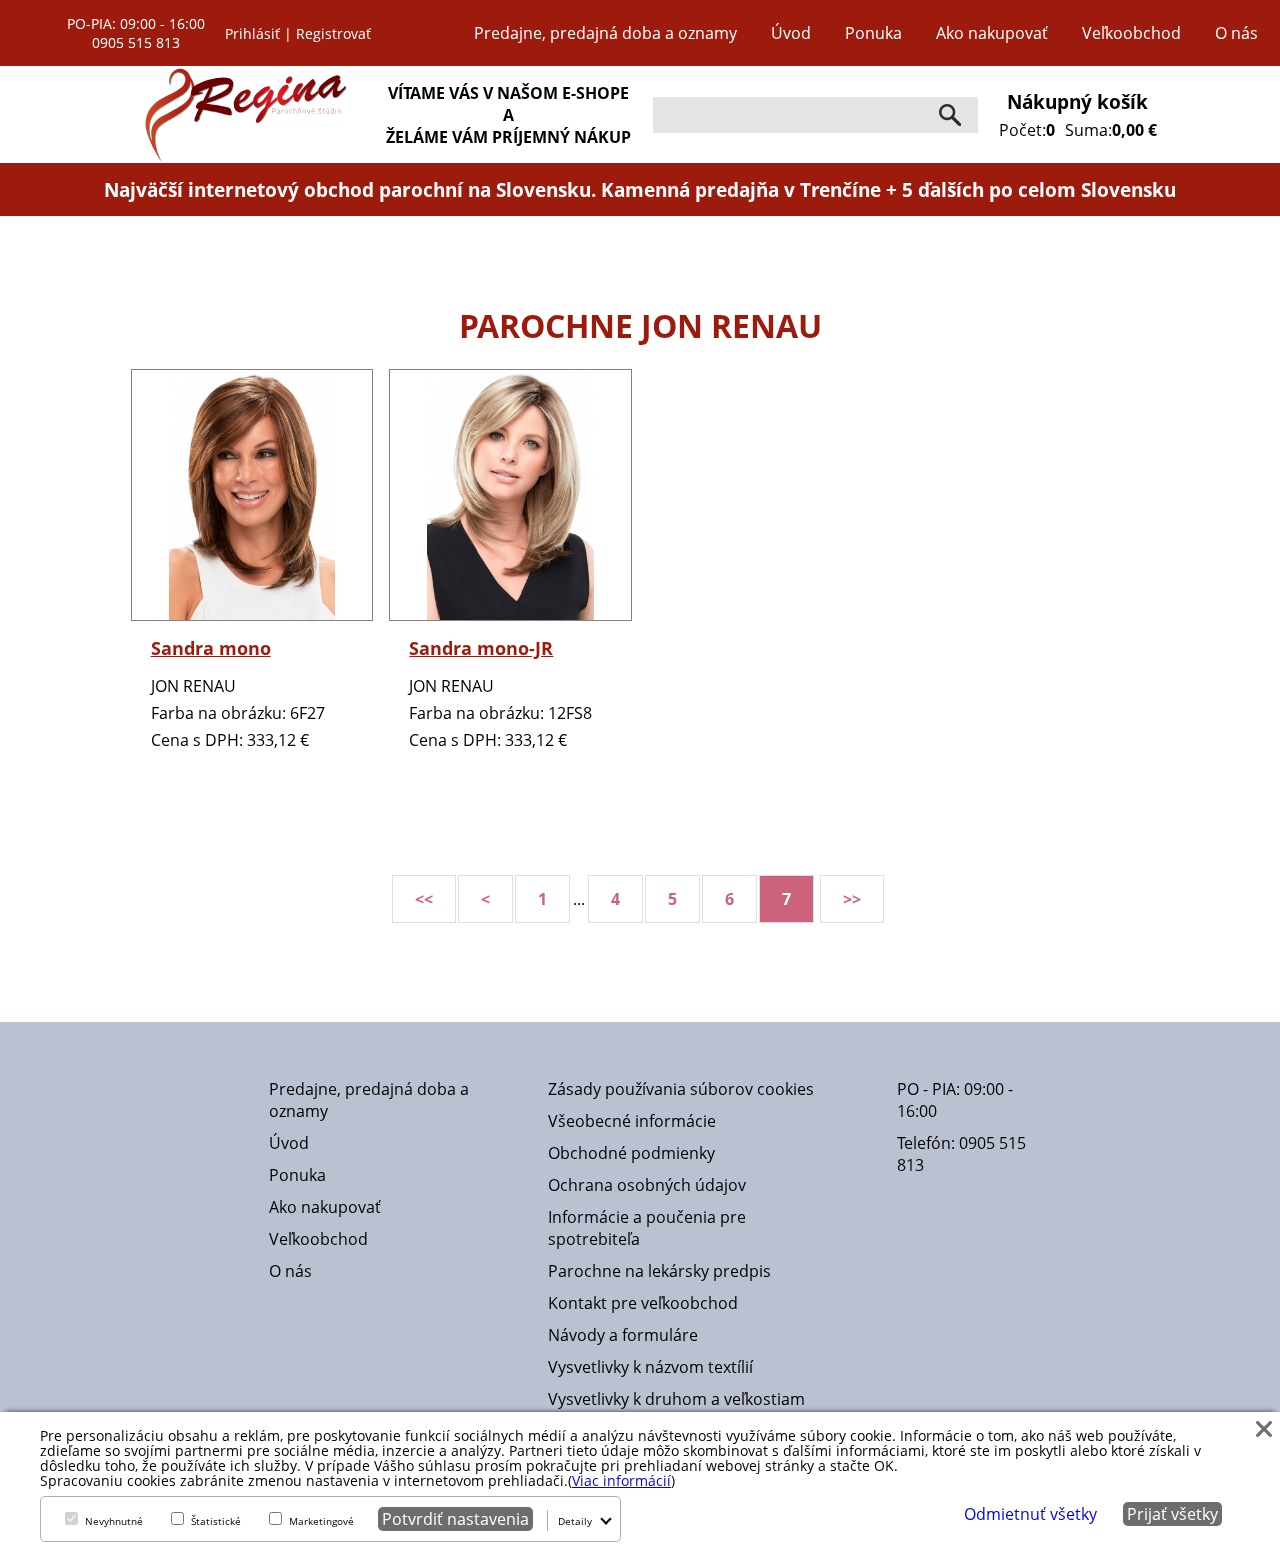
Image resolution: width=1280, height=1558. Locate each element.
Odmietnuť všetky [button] (1030, 1514)
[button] (1264, 1428)
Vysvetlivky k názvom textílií (650, 1367)
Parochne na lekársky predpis (659, 1271)
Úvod (791, 33)
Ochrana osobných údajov (647, 1185)
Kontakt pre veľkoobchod (643, 1303)
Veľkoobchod (1131, 33)
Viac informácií (621, 1480)
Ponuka (873, 33)
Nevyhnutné (114, 1521)
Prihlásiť (252, 33)
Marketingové (321, 1521)
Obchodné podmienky (631, 1153)
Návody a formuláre (623, 1335)
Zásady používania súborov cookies (681, 1089)
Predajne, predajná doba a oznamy (605, 33)
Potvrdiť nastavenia (455, 1519)
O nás (1236, 33)
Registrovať (333, 33)
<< (424, 899)
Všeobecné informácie (632, 1121)
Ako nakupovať (992, 33)
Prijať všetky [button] (1172, 1514)
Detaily (575, 1521)
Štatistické (216, 1521)
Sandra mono (211, 648)
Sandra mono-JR (481, 648)
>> (852, 899)
